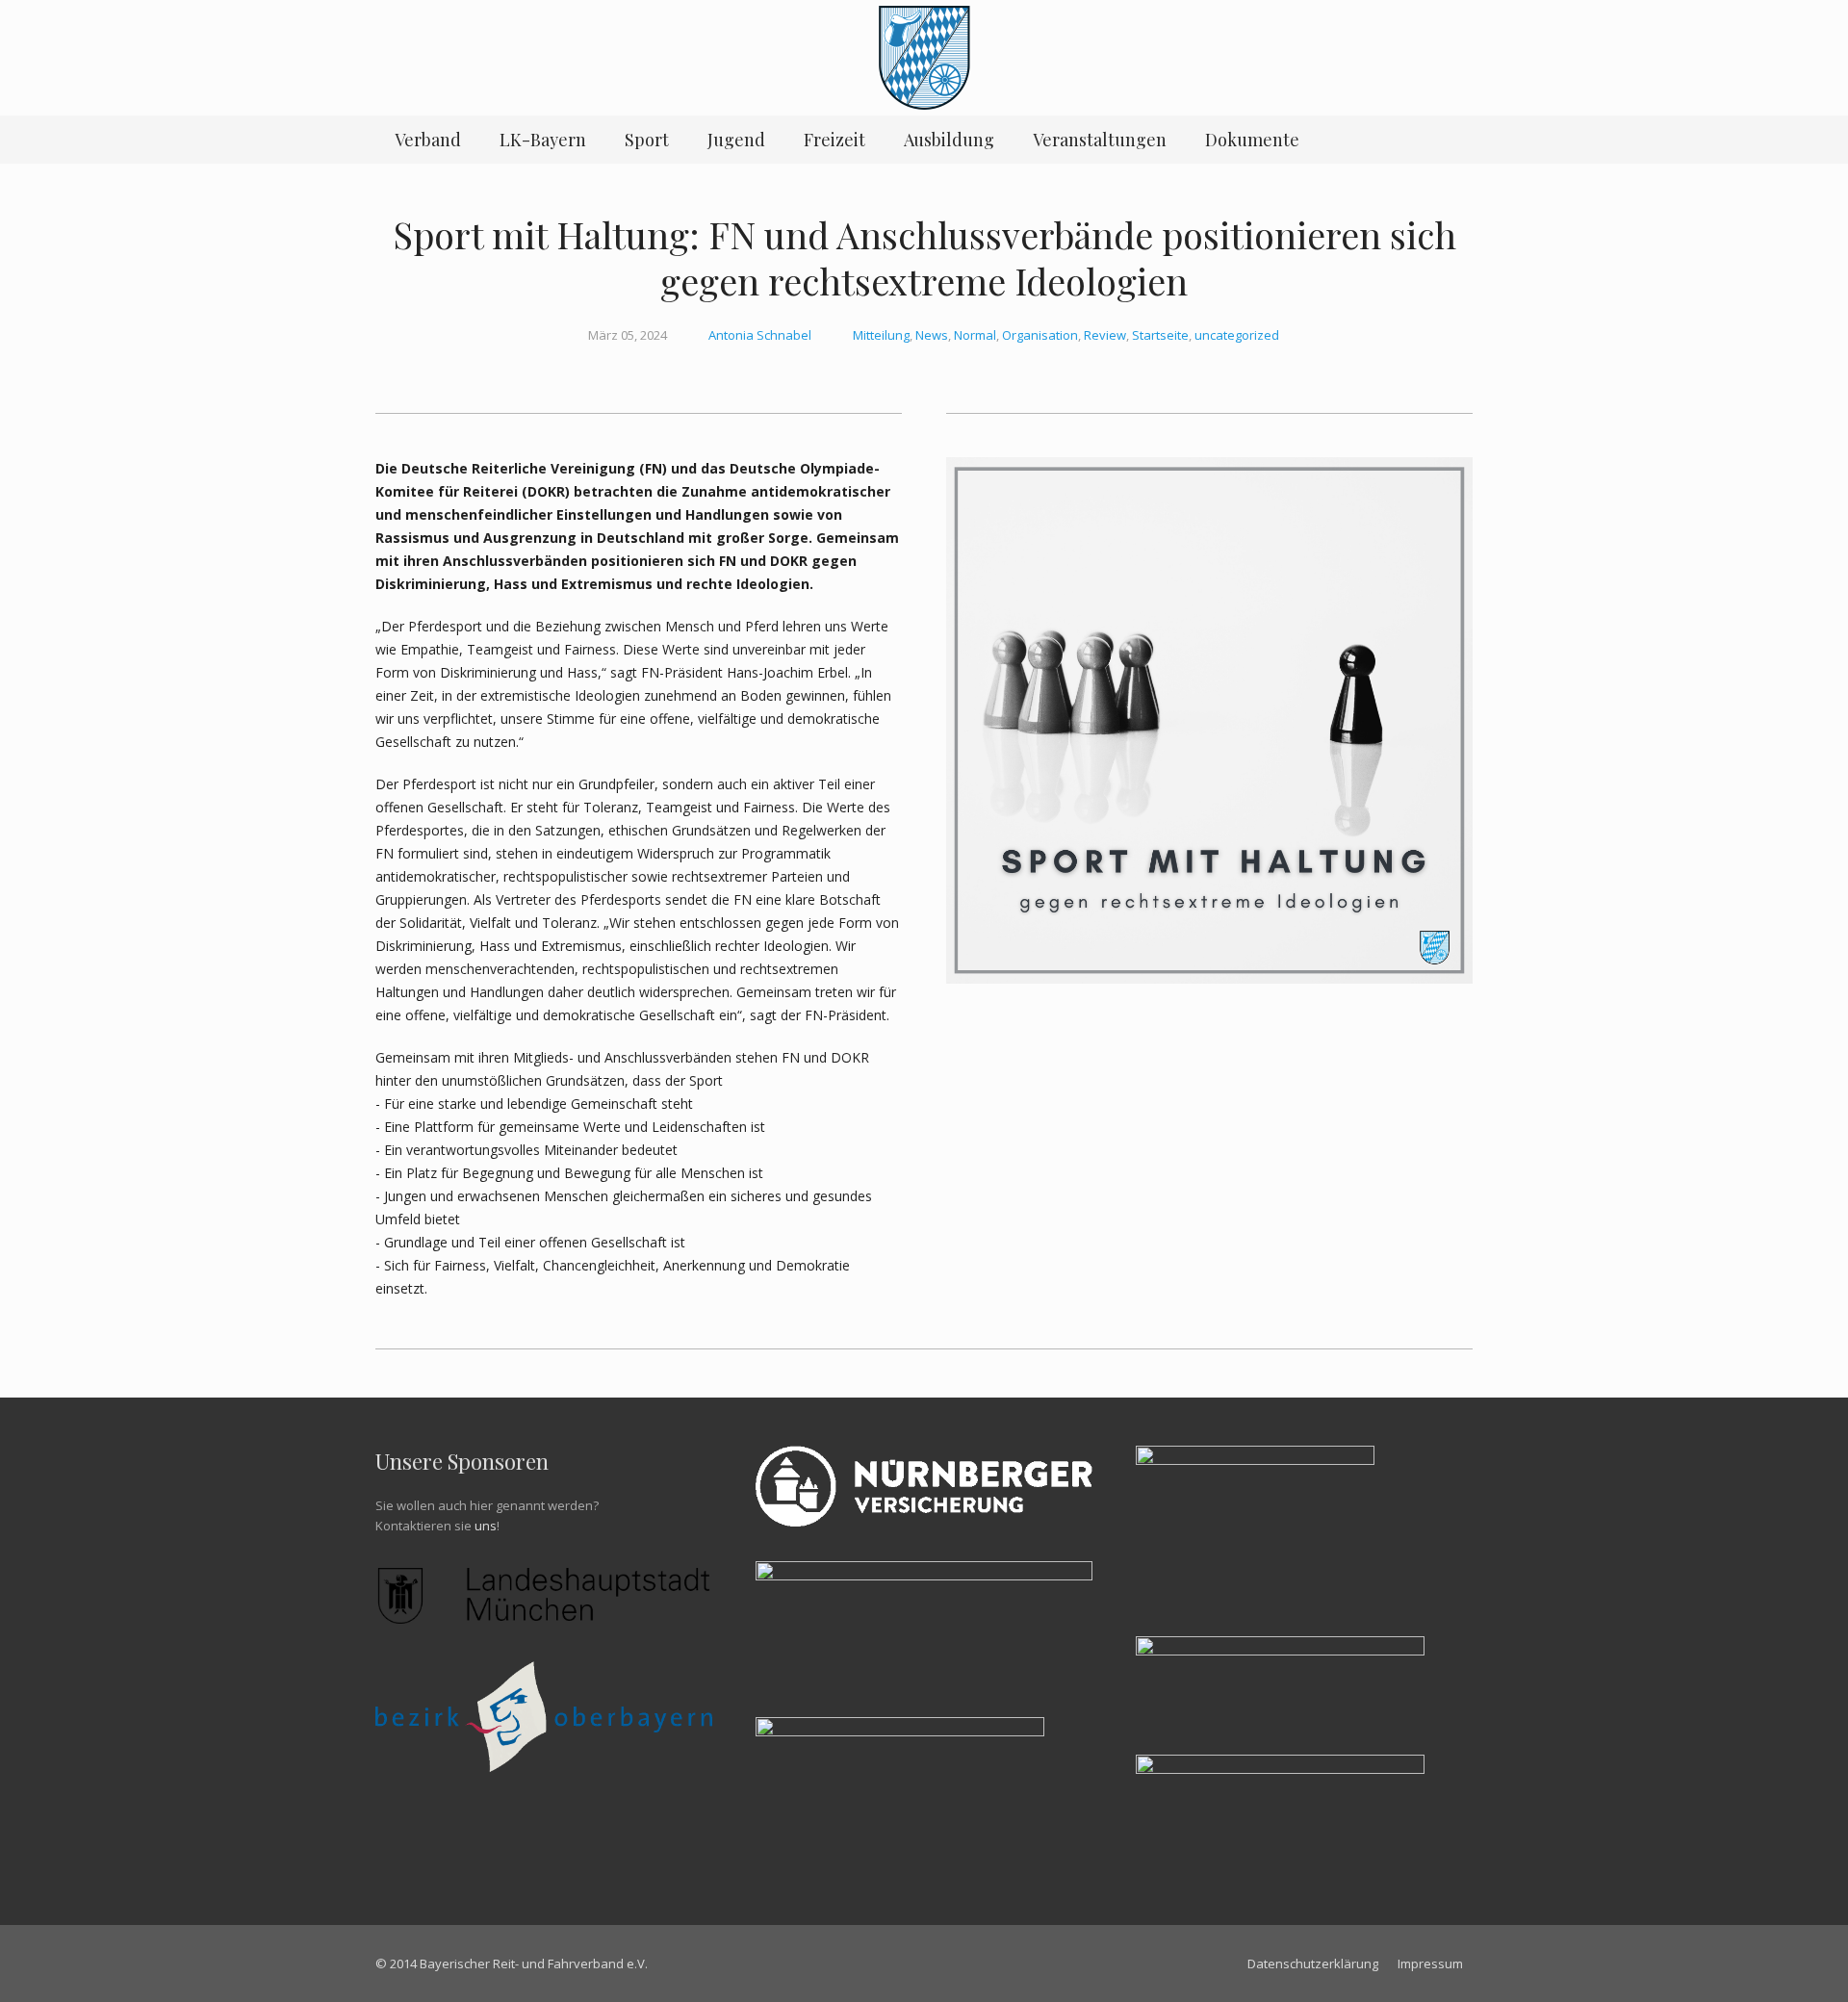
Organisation (1040, 335)
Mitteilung (881, 335)
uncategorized (1237, 335)
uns (486, 1526)
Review (1105, 335)
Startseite (1160, 335)
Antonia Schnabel (760, 335)
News (932, 335)
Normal (975, 335)
